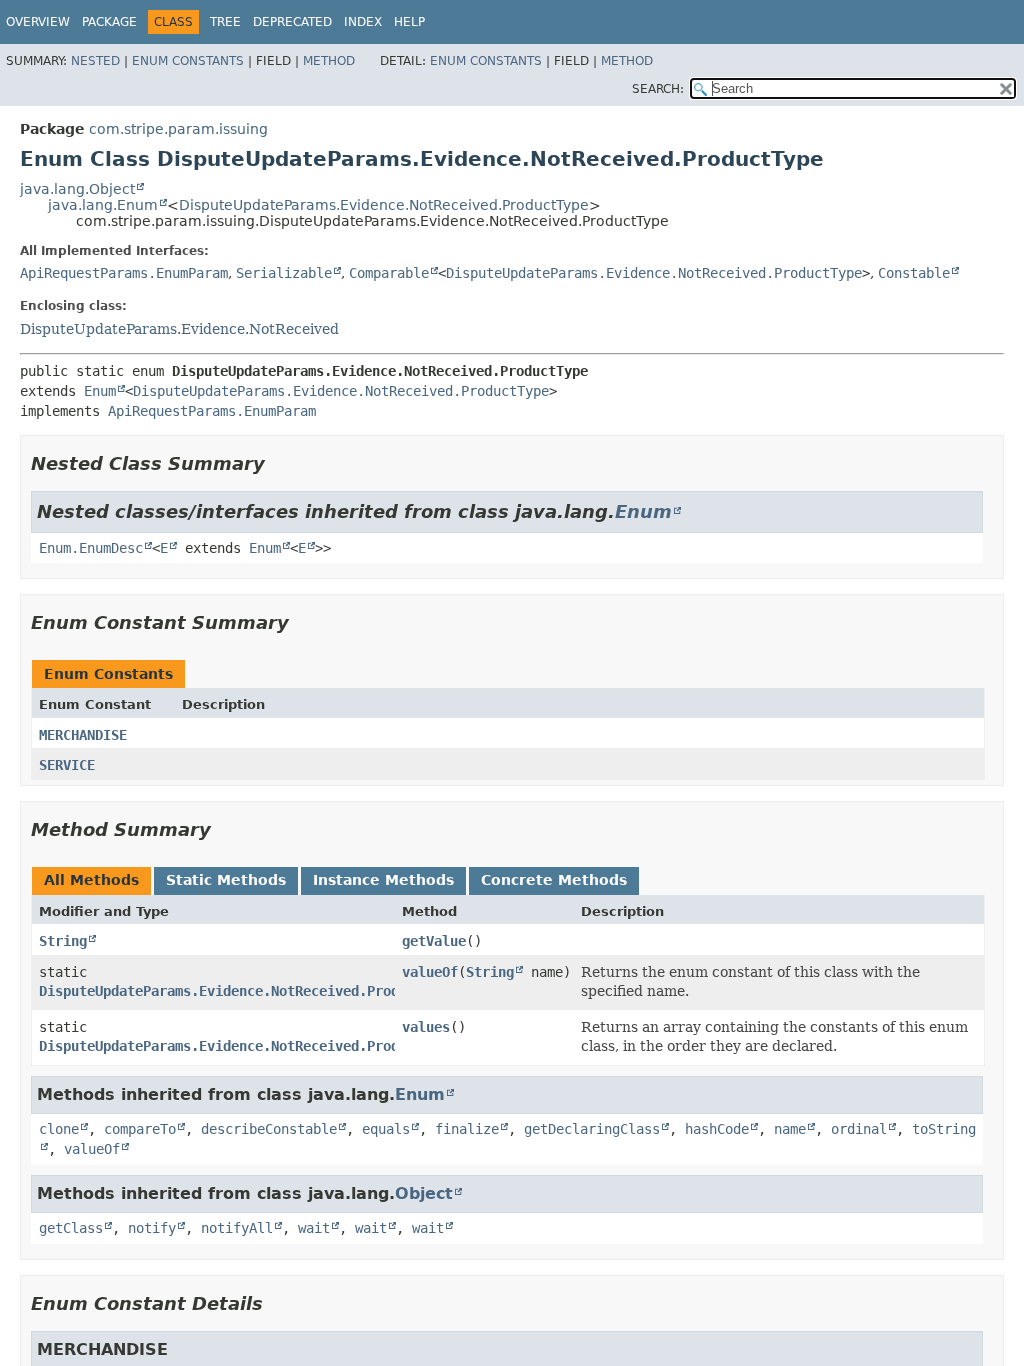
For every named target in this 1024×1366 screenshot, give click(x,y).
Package (109, 22)
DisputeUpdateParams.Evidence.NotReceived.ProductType (384, 205)
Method (329, 61)
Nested (95, 61)
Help (409, 22)
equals (386, 1129)
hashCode (717, 1129)
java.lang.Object (77, 189)
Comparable (389, 273)
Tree (225, 22)
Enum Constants (188, 61)
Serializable (284, 273)
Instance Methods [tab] (383, 880)
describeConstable (269, 1129)
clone (59, 1129)
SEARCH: (658, 89)
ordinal (859, 1129)
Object (424, 1193)
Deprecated (292, 22)
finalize (467, 1129)
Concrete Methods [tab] (554, 880)
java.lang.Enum (103, 205)
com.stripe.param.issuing (178, 129)
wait (314, 1228)
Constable (914, 273)
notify (152, 1228)
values (426, 1027)
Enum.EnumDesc (91, 548)
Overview (38, 22)
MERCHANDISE (83, 735)
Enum (100, 391)
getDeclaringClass (592, 1129)
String (63, 941)
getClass (71, 1228)
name (790, 1129)
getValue (434, 941)
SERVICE (67, 765)
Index (363, 22)
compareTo (140, 1129)
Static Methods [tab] (226, 880)
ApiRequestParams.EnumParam (124, 273)
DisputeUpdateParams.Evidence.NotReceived (179, 329)
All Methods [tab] (91, 880)
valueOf (430, 972)
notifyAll (237, 1228)
